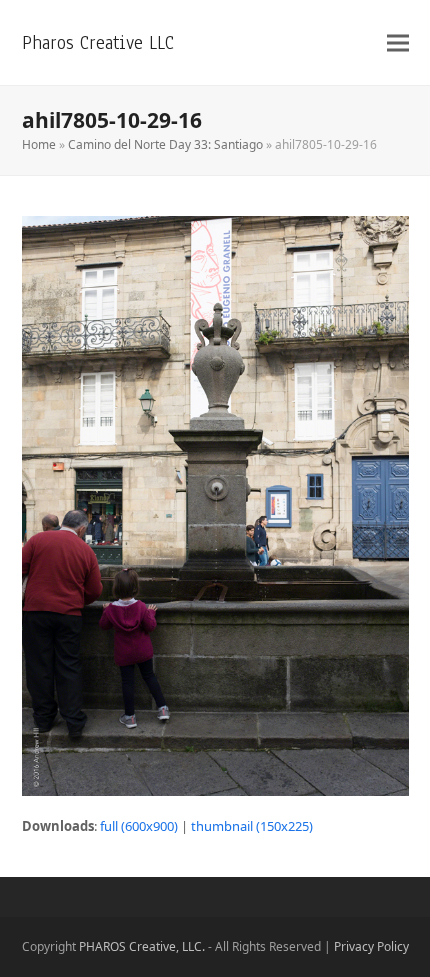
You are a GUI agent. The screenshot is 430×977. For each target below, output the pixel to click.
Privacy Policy (371, 946)
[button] (398, 42)
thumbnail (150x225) (252, 826)
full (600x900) (139, 826)
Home (39, 144)
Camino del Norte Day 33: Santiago (165, 144)
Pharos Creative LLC (98, 42)
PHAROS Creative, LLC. (142, 946)
